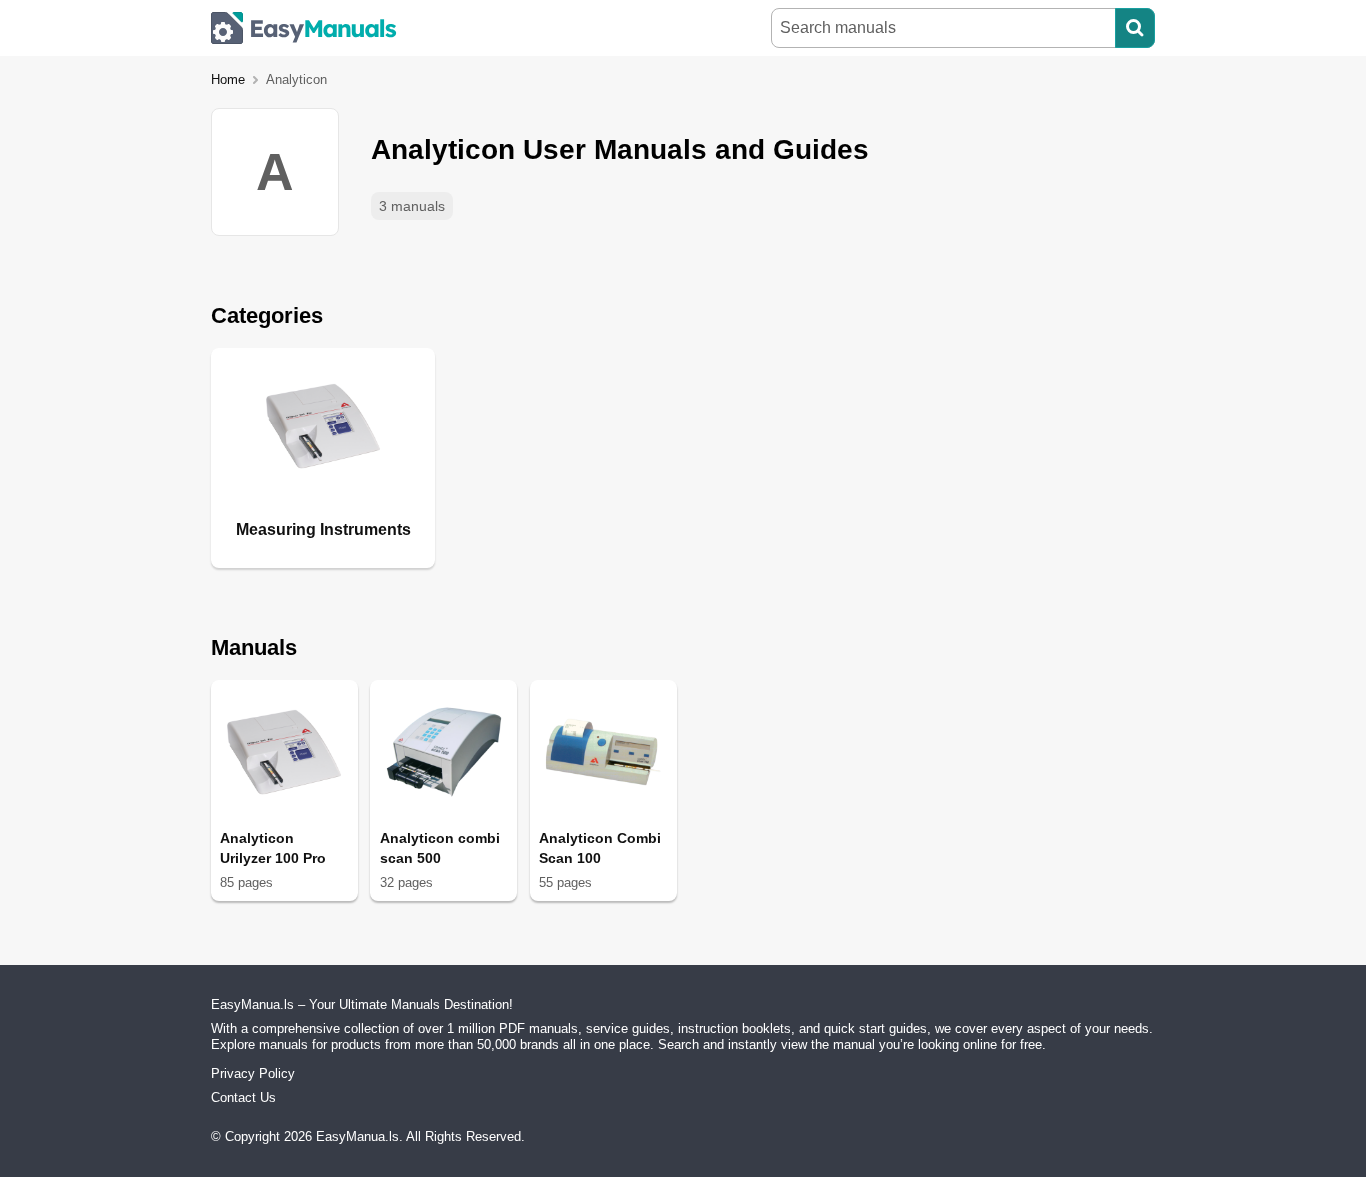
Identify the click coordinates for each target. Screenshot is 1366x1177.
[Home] (304, 28)
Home (228, 79)
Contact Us (243, 1097)
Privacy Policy (253, 1073)
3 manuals (412, 206)
